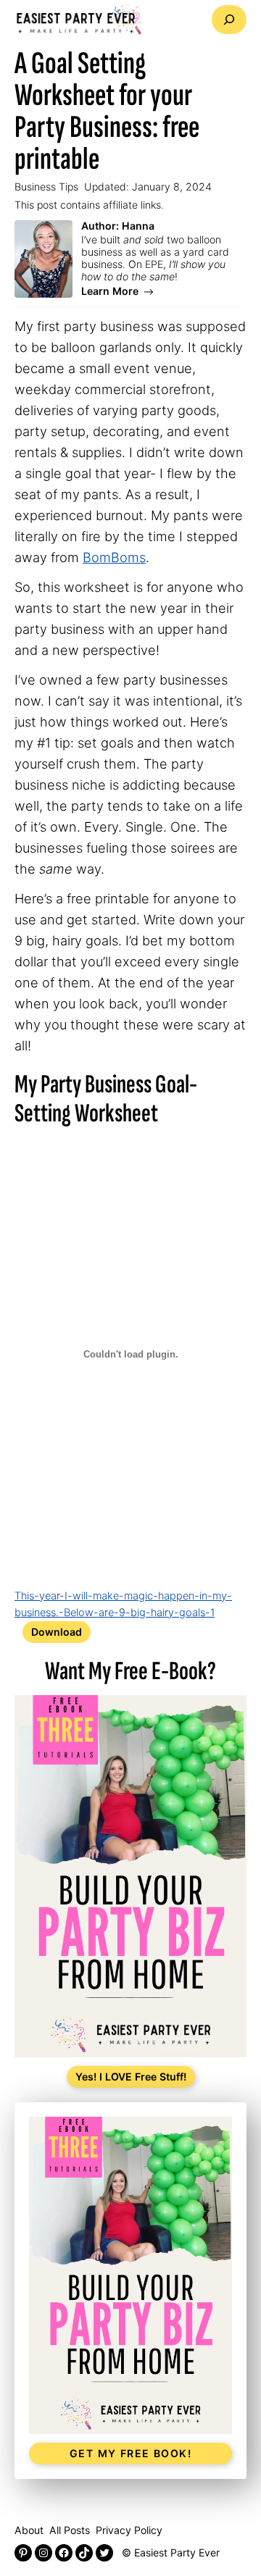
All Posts (70, 2530)
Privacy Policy (129, 2530)
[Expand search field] (229, 20)
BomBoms (114, 557)
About (29, 2530)
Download (57, 1632)
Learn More (110, 292)
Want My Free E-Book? (130, 1671)
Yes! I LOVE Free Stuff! (131, 2077)
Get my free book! (130, 2453)
